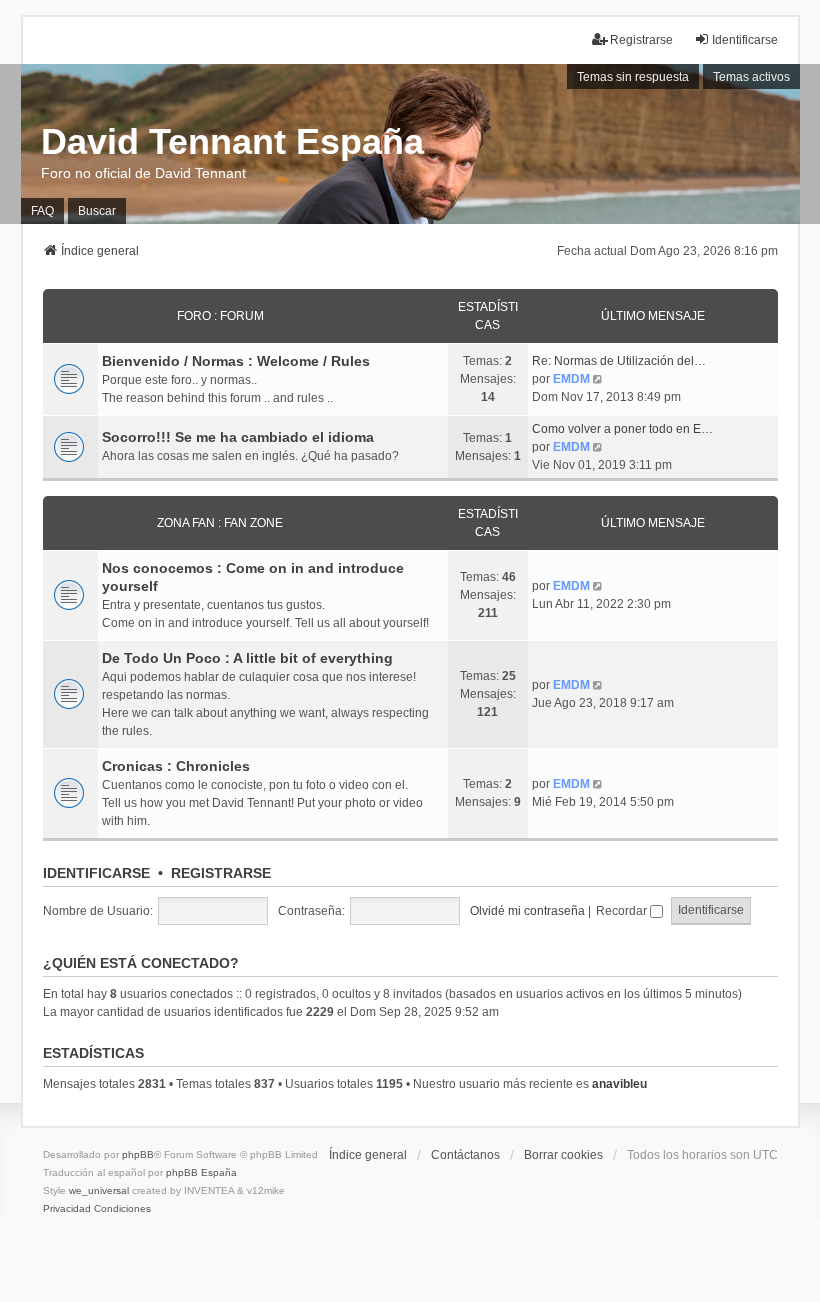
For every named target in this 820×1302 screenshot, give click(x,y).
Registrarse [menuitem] (641, 40)
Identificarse (96, 873)
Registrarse (221, 873)
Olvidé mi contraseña (527, 911)
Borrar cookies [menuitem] (563, 1155)
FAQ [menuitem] (42, 211)
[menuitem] (67, 1209)
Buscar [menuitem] (97, 211)
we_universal (99, 1190)
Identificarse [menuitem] (745, 40)
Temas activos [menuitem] (751, 77)
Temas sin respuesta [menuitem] (633, 77)
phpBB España (201, 1172)
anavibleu (619, 1084)
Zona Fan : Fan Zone (220, 523)
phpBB (138, 1154)
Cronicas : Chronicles (176, 766)
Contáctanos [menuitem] (465, 1155)
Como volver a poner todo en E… (622, 429)
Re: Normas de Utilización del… (619, 361)
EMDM (571, 379)
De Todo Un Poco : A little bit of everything (247, 658)
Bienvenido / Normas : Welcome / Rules (236, 361)
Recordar (623, 911)
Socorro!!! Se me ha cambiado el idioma (238, 437)
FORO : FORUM (220, 316)
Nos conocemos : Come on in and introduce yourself (253, 577)
